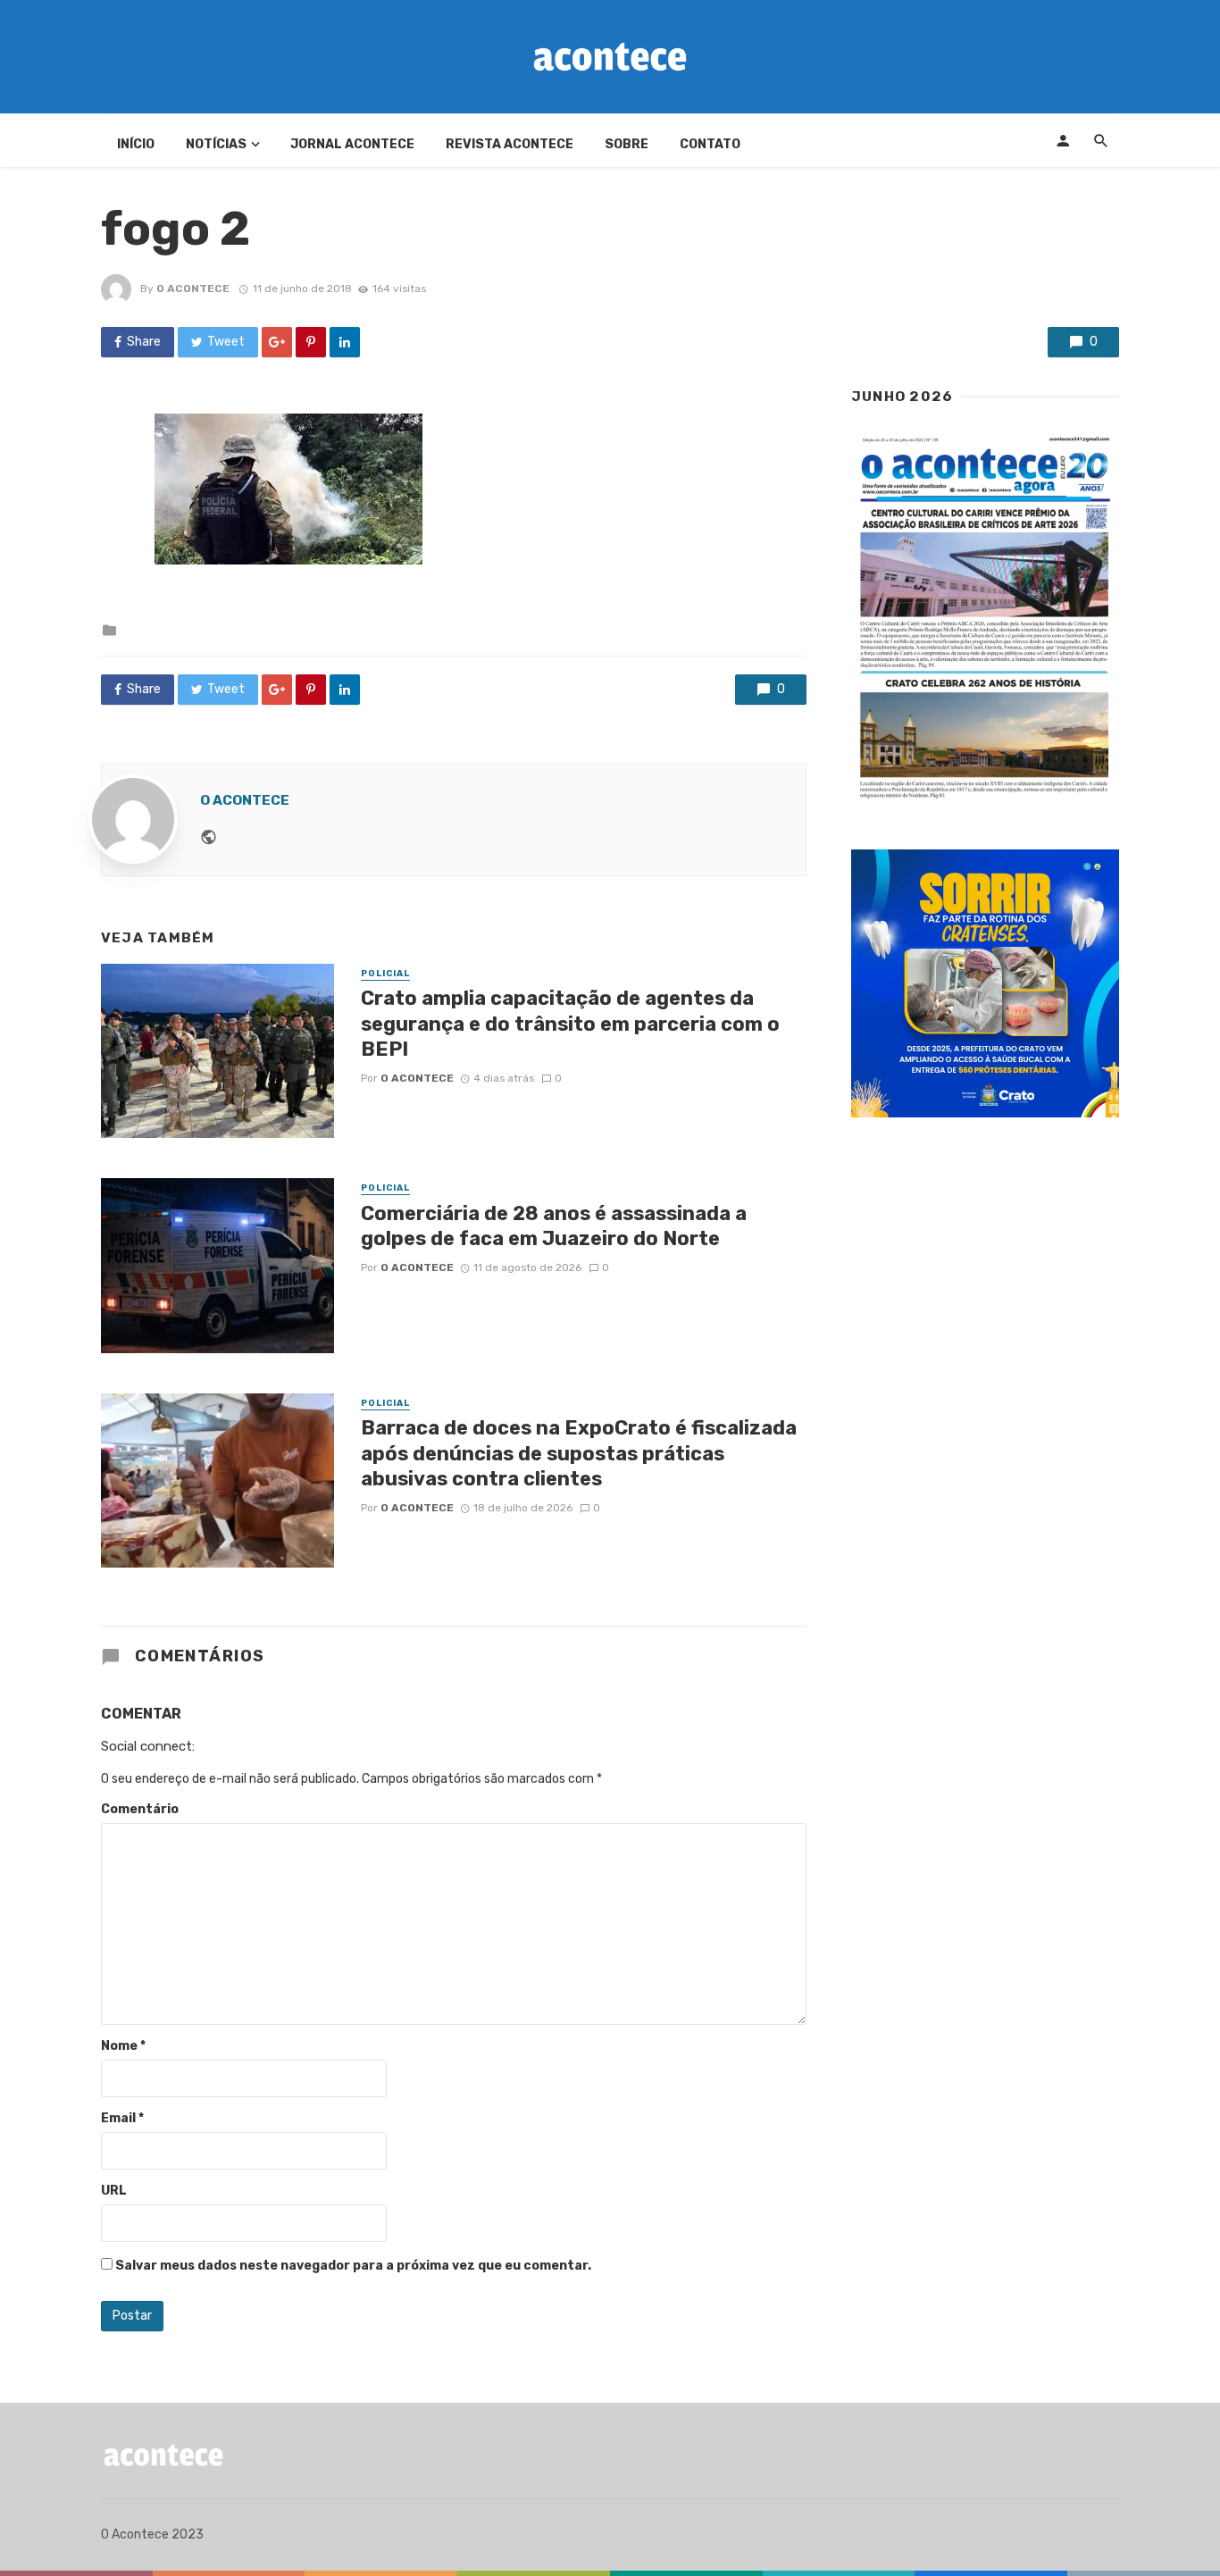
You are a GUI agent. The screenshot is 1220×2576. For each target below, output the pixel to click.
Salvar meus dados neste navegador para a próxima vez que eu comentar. (353, 2266)
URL (114, 2191)
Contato (710, 144)
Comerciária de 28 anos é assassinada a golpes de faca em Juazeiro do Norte (554, 1226)
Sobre (627, 144)
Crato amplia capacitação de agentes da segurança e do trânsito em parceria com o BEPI (570, 1024)
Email (122, 2118)
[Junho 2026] (985, 618)
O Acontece (193, 289)
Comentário (140, 1809)
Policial (385, 974)
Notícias (216, 144)
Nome (123, 2046)
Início (136, 144)
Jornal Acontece (352, 144)
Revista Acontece (510, 144)
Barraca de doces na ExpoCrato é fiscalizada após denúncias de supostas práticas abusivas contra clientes (579, 1453)
